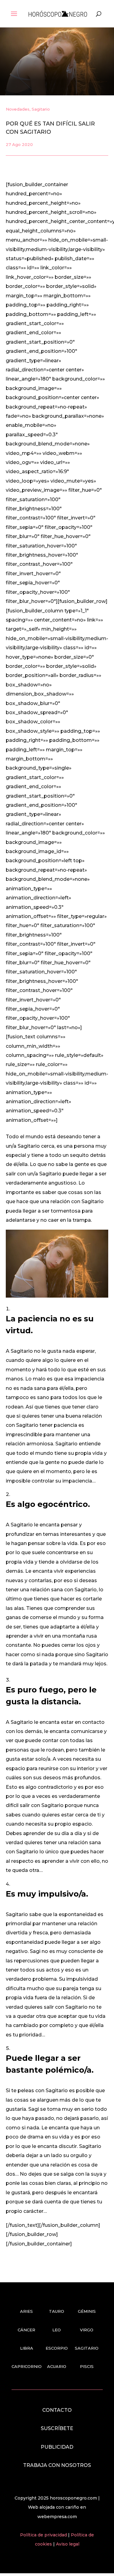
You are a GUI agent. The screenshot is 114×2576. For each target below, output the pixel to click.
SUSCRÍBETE (57, 2428)
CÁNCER (26, 2330)
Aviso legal (68, 2544)
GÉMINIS (87, 2311)
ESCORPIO (57, 2348)
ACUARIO (57, 2366)
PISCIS (87, 2366)
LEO (57, 2330)
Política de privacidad (44, 2535)
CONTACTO (57, 2410)
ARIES (26, 2311)
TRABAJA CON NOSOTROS (57, 2465)
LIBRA (27, 2348)
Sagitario (41, 109)
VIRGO (87, 2330)
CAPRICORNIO (27, 2366)
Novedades (18, 109)
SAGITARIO (87, 2348)
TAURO (57, 2311)
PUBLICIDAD (57, 2447)
